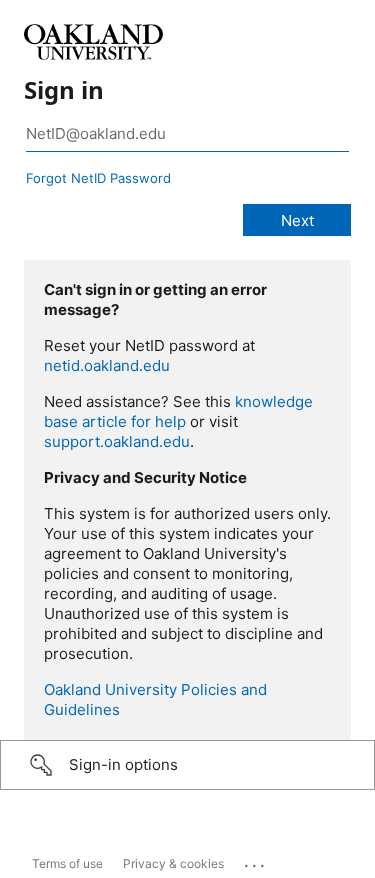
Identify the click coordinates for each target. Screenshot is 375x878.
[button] (187, 765)
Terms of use (67, 863)
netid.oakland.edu (107, 365)
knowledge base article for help (178, 411)
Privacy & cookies (173, 863)
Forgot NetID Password (98, 178)
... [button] (256, 861)
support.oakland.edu (117, 441)
